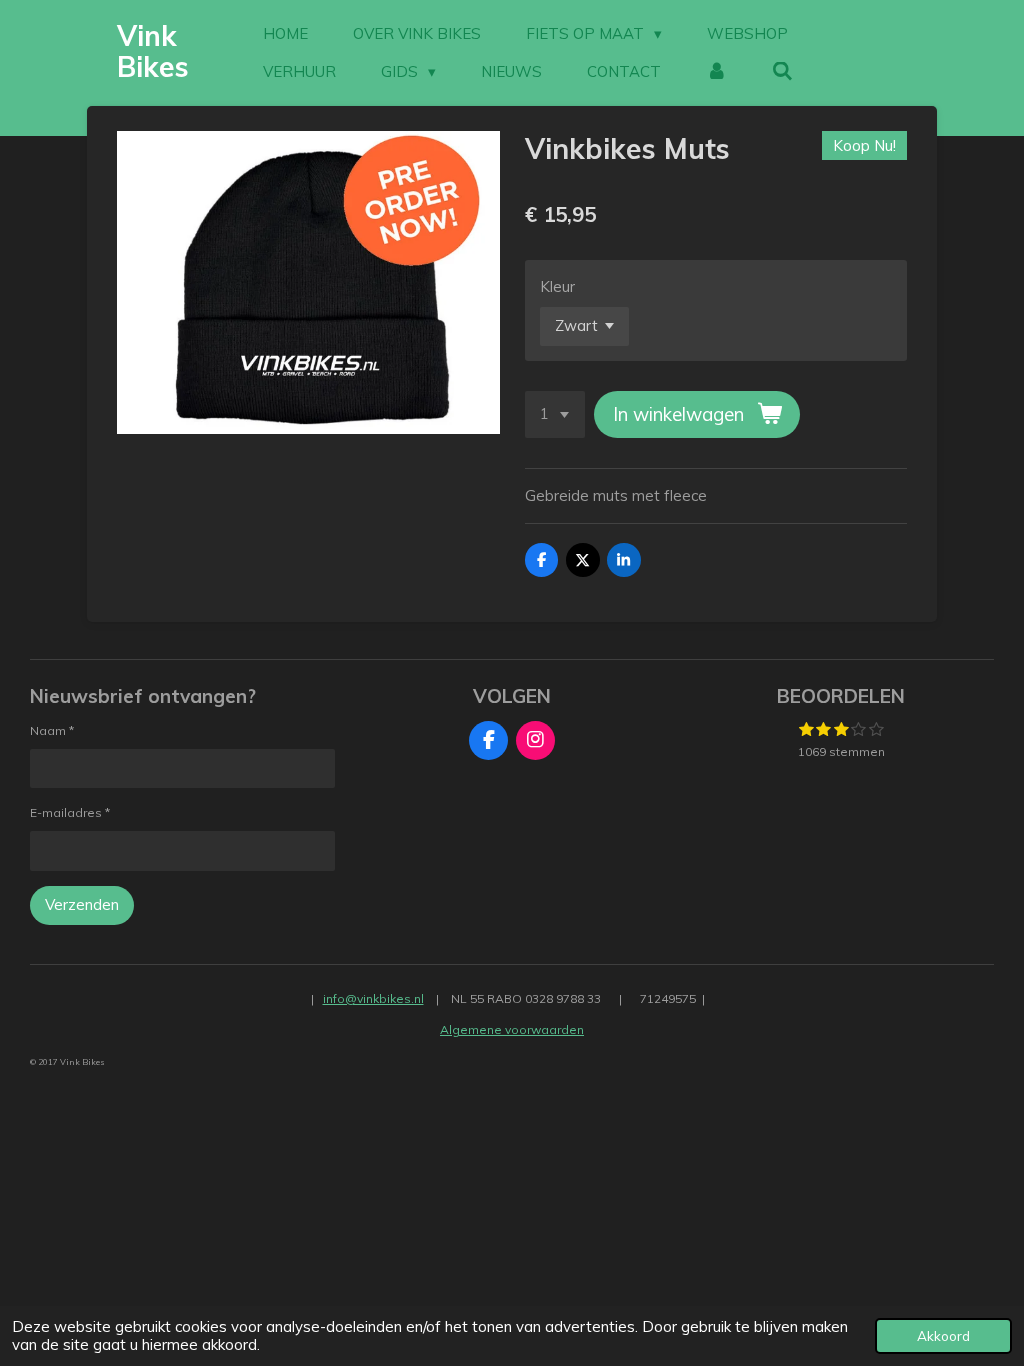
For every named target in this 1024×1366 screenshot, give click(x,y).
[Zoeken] (782, 72)
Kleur (557, 286)
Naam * (52, 730)
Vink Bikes (153, 51)
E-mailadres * (70, 812)
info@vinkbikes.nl (373, 998)
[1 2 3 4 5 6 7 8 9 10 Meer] (555, 414)
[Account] (716, 72)
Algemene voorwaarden (512, 1029)
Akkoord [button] (943, 1335)
